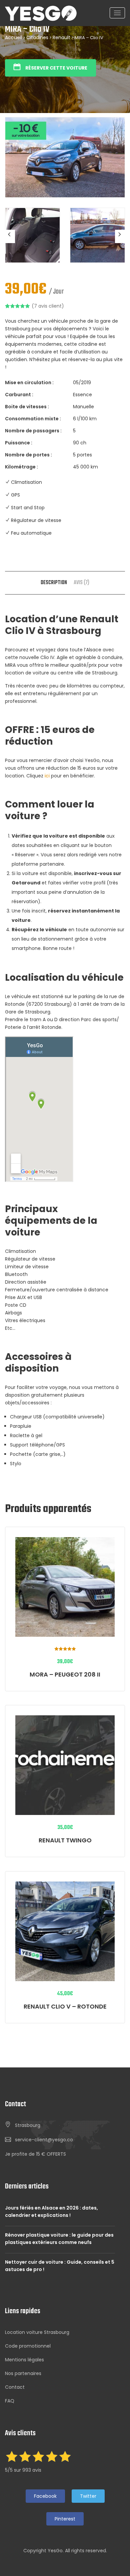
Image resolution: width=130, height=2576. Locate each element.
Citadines (37, 37)
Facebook (45, 2496)
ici (47, 776)
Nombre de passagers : (33, 431)
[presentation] (10, 236)
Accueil (13, 37)
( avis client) (48, 306)
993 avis (32, 2470)
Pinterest (65, 2519)
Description (54, 583)
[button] (35, 2154)
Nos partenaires (23, 2373)
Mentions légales (24, 2360)
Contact (15, 2387)
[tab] (54, 583)
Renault (61, 37)
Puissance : (19, 443)
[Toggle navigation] (117, 13)
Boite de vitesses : (27, 407)
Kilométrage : (21, 467)
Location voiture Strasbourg (37, 2332)
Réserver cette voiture (56, 68)
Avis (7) (81, 583)
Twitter (88, 2496)
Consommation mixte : (33, 419)
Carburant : (19, 395)
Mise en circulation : (29, 383)
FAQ (10, 2401)
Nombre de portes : (28, 455)
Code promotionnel (28, 2346)
